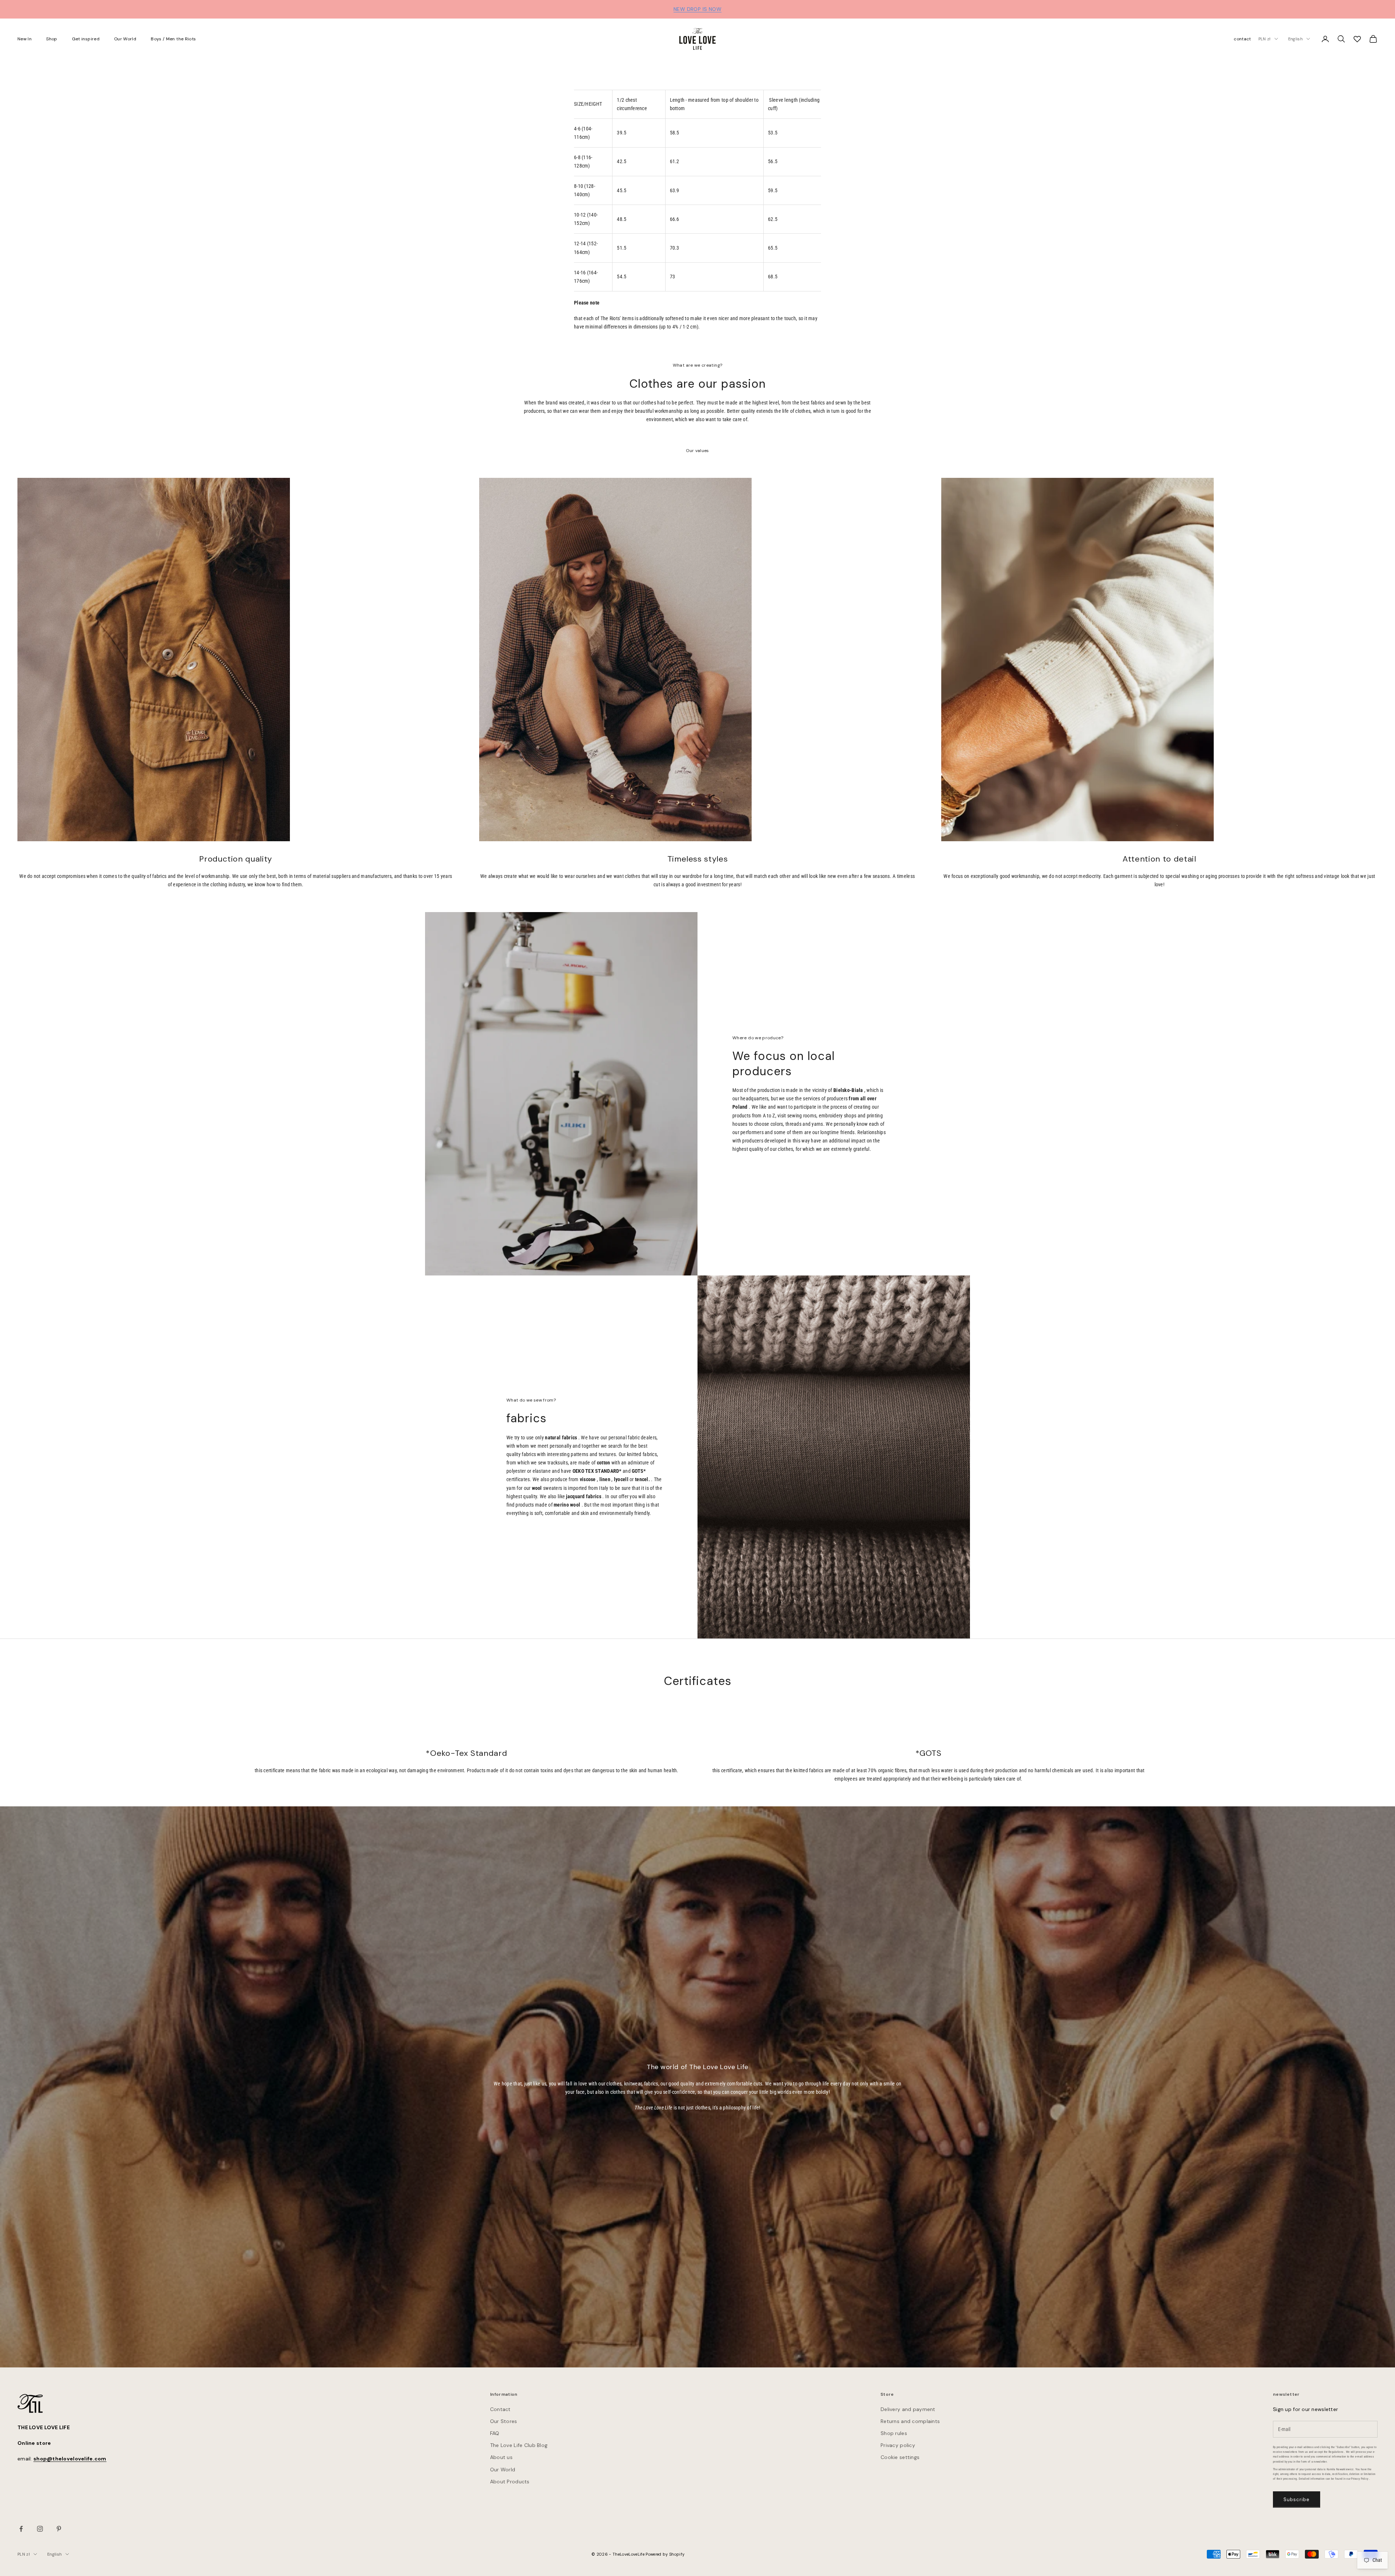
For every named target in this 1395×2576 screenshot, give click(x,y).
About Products (510, 2482)
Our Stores (504, 2421)
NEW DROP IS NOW (697, 9)
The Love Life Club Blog (519, 2445)
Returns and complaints (910, 2421)
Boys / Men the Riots (173, 39)
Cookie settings (900, 2457)
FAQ (495, 2433)
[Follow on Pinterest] (59, 2529)
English (1295, 39)
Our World (125, 39)
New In (25, 39)
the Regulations (1334, 2452)
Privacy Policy (1360, 2479)
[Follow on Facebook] (21, 2529)
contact (1242, 39)
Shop (52, 39)
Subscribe (1297, 2500)
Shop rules (894, 2433)
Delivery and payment (908, 2409)
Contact (500, 2409)
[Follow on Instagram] (40, 2529)
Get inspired (86, 39)
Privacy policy (898, 2445)
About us (501, 2457)
